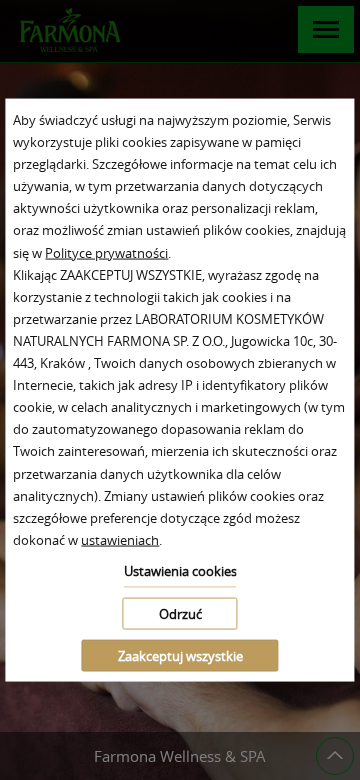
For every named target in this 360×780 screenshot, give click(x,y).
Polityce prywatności (106, 252)
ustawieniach (120, 539)
